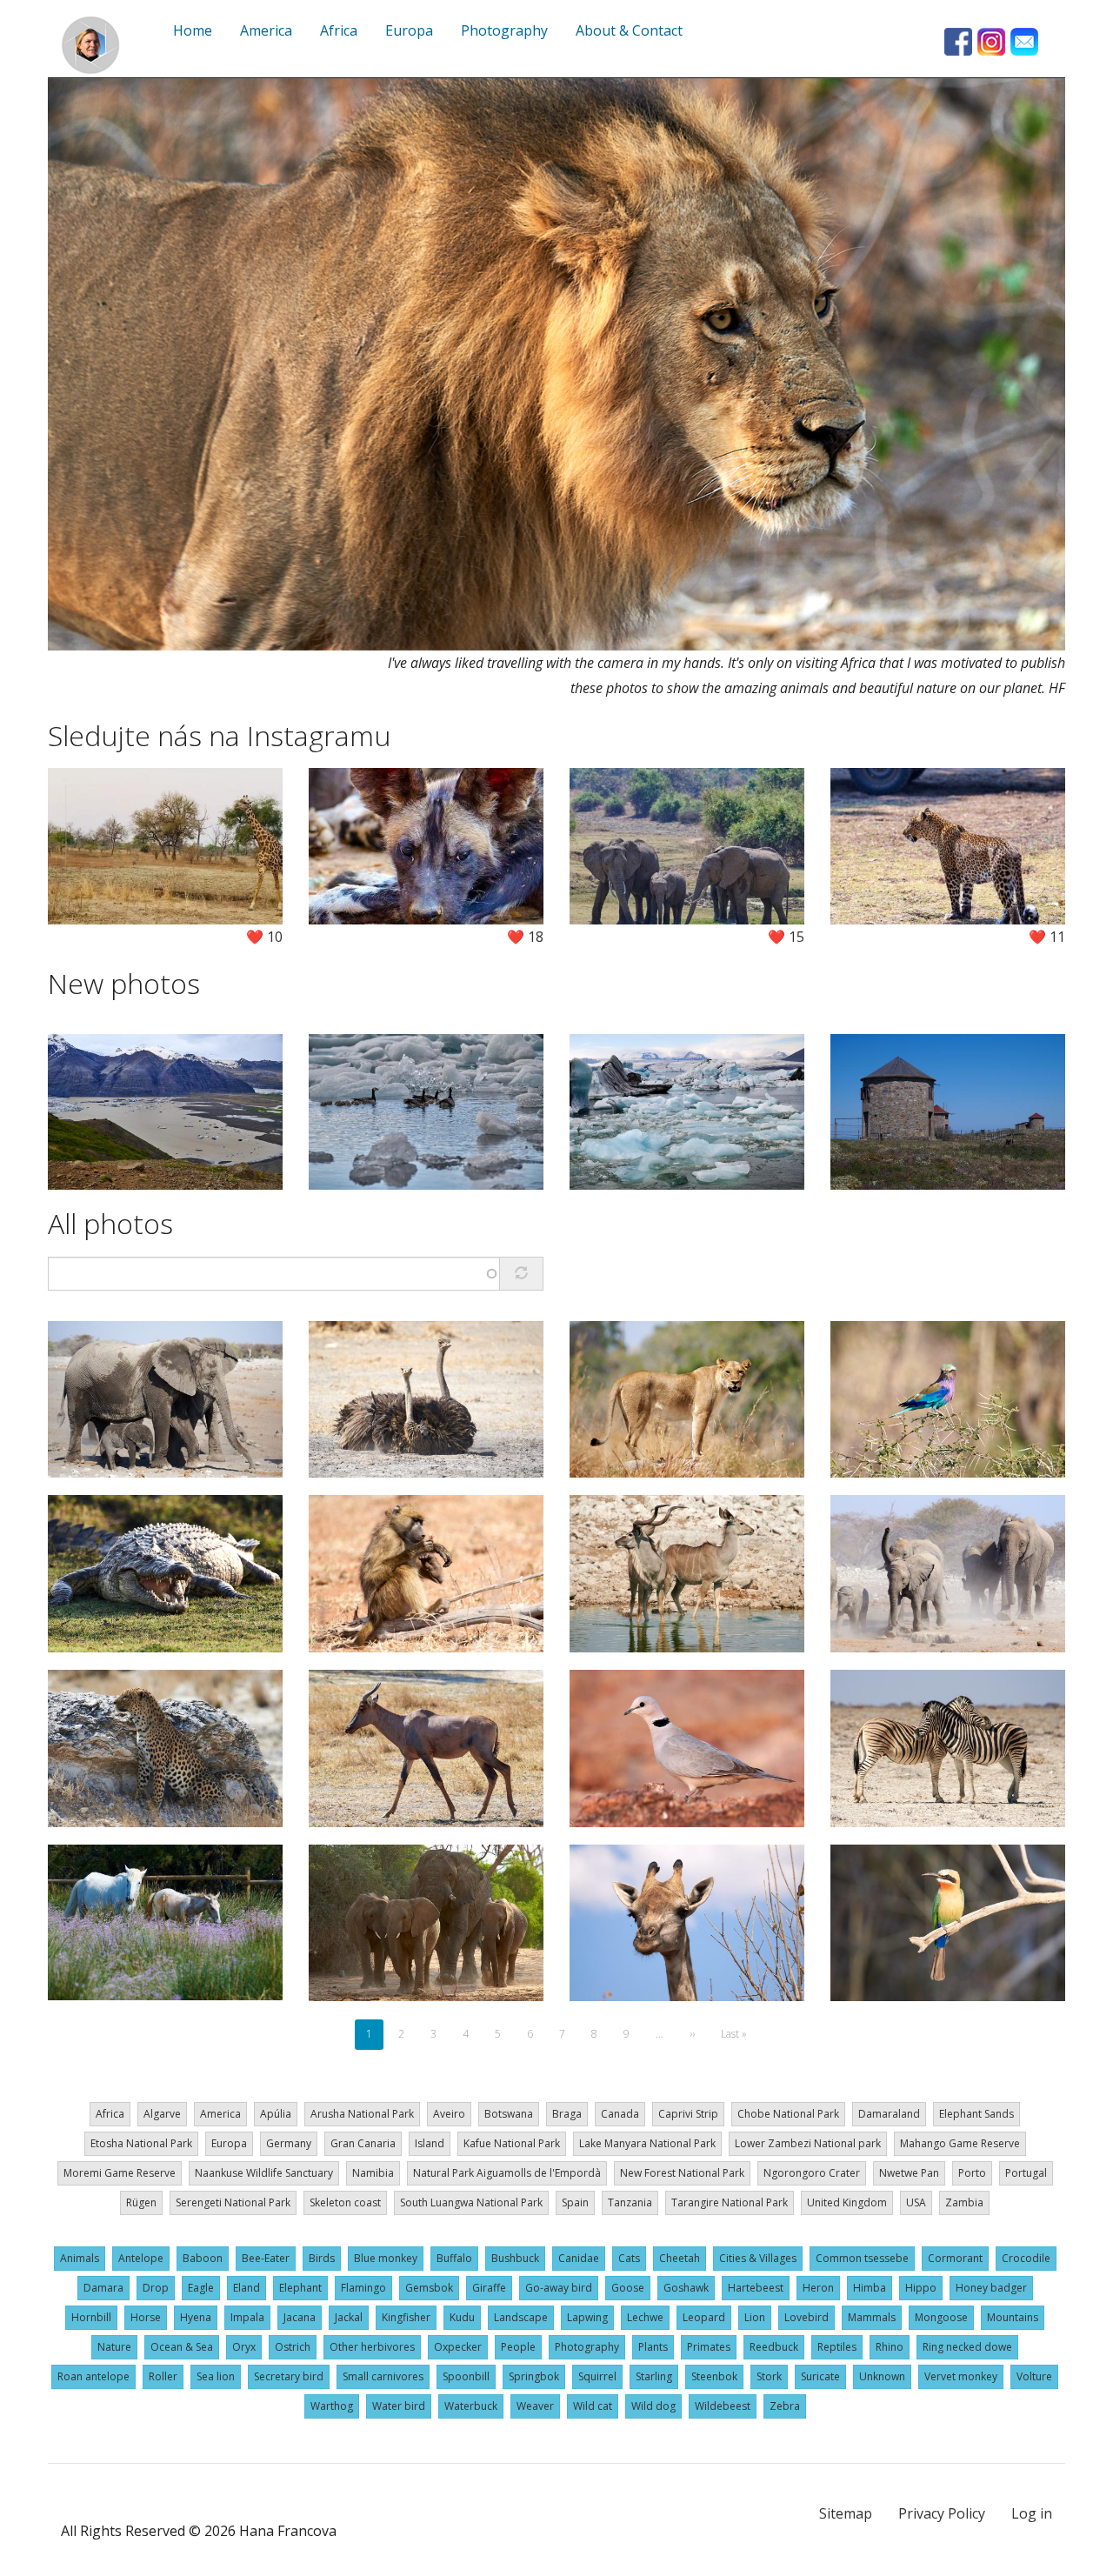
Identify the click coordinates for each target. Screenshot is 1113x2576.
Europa (229, 2143)
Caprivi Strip (688, 2114)
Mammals (872, 2317)
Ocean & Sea (182, 2347)
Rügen (141, 2202)
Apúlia (276, 2114)
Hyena (196, 2317)
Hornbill (91, 2317)
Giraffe (489, 2288)
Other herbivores (372, 2347)
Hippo (921, 2288)
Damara (103, 2288)
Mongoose (941, 2317)
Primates (709, 2347)
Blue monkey (386, 2258)
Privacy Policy (942, 2513)
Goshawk (686, 2288)
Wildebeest (723, 2406)
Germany (289, 2143)
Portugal (1026, 2173)
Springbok (534, 2376)
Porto (972, 2173)
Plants (653, 2347)
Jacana (300, 2317)
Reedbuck (774, 2347)
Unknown (882, 2376)
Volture (1034, 2376)
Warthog (332, 2406)
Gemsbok (429, 2288)
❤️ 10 (264, 937)
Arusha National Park (362, 2114)
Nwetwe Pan (909, 2173)
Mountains (1013, 2317)
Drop (156, 2288)
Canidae (579, 2258)
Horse (146, 2317)
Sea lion (216, 2376)
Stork (769, 2376)
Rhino (890, 2347)
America (220, 2114)
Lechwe (645, 2317)
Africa (110, 2114)
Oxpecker (458, 2347)
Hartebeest (756, 2288)
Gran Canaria (363, 2143)
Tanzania (630, 2202)
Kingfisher (406, 2317)
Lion (755, 2317)
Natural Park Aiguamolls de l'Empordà (507, 2173)
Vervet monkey (961, 2376)
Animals (80, 2258)
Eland (247, 2288)
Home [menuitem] (193, 30)
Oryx (244, 2347)
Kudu (462, 2317)
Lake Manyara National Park (647, 2143)
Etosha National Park (141, 2143)
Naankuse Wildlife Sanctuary (264, 2173)
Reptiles (837, 2347)
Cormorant (955, 2258)
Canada (620, 2114)
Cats (629, 2258)
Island (430, 2143)
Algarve (162, 2114)
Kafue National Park (512, 2143)
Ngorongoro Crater (812, 2173)
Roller (163, 2376)
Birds (322, 2258)
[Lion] (556, 364)
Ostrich (293, 2347)
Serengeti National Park (233, 2202)
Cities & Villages (758, 2258)
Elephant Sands (976, 2114)
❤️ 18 (525, 937)
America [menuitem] (266, 30)
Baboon (203, 2258)
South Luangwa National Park (471, 2202)
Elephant (300, 2288)
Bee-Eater (266, 2258)
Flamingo (363, 2288)
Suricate (820, 2376)
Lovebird (806, 2317)
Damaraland (889, 2114)
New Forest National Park (682, 2173)
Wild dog (653, 2406)
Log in (1032, 2513)
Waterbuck (471, 2406)
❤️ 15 (786, 937)
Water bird (399, 2406)
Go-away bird (559, 2288)
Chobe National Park (788, 2114)
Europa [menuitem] (409, 30)
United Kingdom (847, 2202)
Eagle (201, 2288)
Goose (628, 2288)
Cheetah (680, 2258)
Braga (567, 2114)
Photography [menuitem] (504, 30)
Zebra (785, 2406)
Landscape (521, 2317)
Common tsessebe (862, 2258)
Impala (247, 2317)
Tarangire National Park (730, 2202)
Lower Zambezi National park (808, 2143)
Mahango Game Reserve (960, 2143)
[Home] (90, 45)
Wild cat (593, 2406)
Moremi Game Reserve (120, 2173)
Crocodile (1026, 2258)
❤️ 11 (1047, 937)
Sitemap (846, 2513)
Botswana (509, 2114)
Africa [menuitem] (339, 30)
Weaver (535, 2406)
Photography (587, 2347)
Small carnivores (383, 2376)
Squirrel (597, 2376)
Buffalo (454, 2258)
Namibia (373, 2173)
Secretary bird (289, 2376)
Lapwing (587, 2317)
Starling (654, 2376)
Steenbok (714, 2376)
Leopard (704, 2317)
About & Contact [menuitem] (629, 30)
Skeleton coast (345, 2202)
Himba (870, 2288)
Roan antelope (93, 2376)
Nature (114, 2347)
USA (916, 2202)
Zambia (964, 2202)
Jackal (349, 2317)
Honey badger (991, 2288)
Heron (818, 2288)
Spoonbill (466, 2376)
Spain (575, 2202)
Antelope (141, 2258)
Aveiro (449, 2114)
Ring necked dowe (967, 2347)
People (518, 2347)
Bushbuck (515, 2258)
